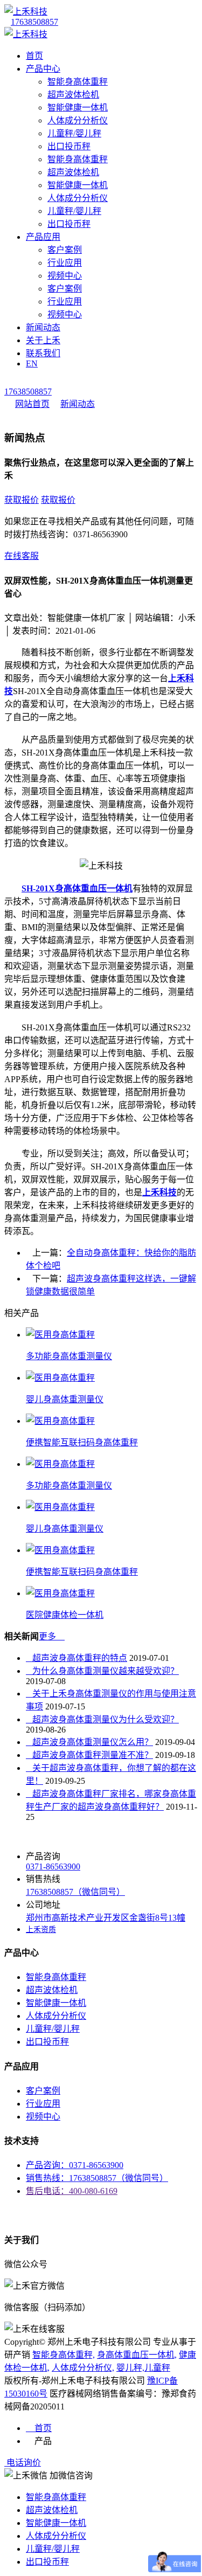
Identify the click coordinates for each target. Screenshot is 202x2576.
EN (32, 363)
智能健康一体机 (78, 108)
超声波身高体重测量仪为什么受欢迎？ (102, 1719)
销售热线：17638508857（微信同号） (97, 2178)
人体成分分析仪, (83, 2368)
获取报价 (22, 500)
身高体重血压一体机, (137, 2355)
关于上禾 (43, 340)
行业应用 (65, 263)
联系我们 (43, 353)
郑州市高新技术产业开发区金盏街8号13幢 (106, 1918)
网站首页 (32, 404)
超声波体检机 (73, 95)
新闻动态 (43, 327)
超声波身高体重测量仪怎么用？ (89, 1742)
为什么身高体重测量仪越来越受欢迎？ (102, 1671)
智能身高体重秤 (78, 82)
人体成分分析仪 (78, 120)
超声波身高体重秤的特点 (76, 1658)
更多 (52, 1636)
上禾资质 (41, 1930)
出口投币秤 (69, 146)
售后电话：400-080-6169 (72, 2191)
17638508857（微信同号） (75, 1892)
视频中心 (65, 276)
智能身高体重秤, (64, 2355)
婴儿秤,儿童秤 (143, 2368)
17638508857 (34, 22)
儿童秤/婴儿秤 (74, 133)
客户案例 (65, 250)
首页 (34, 56)
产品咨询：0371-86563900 (75, 2165)
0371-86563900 (53, 1867)
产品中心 (43, 69)
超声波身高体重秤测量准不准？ (89, 1755)
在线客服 (22, 556)
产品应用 (43, 237)
